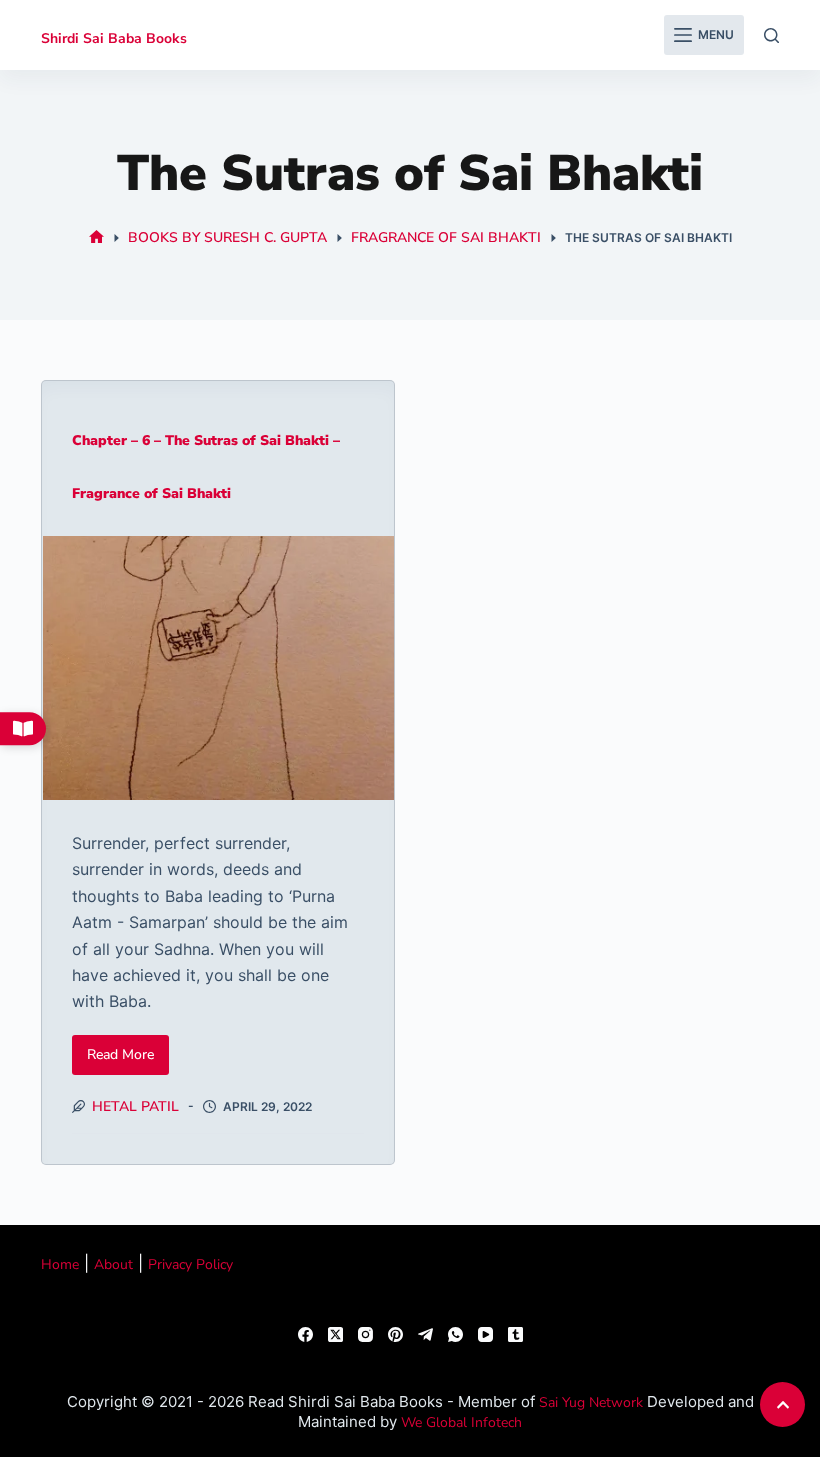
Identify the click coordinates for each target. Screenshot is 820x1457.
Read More (128, 1049)
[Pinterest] (395, 1334)
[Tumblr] (515, 1334)
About (113, 1264)
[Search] (771, 35)
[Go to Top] (782, 1404)
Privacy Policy (190, 1264)
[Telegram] (425, 1334)
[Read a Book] (23, 729)
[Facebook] (305, 1334)
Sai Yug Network (591, 1402)
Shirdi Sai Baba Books (114, 38)
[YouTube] (485, 1334)
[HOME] (96, 237)
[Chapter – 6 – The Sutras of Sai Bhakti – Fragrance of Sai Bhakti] (218, 668)
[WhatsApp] (455, 1334)
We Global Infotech (461, 1422)
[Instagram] (365, 1334)
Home (60, 1264)
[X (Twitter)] (335, 1334)
